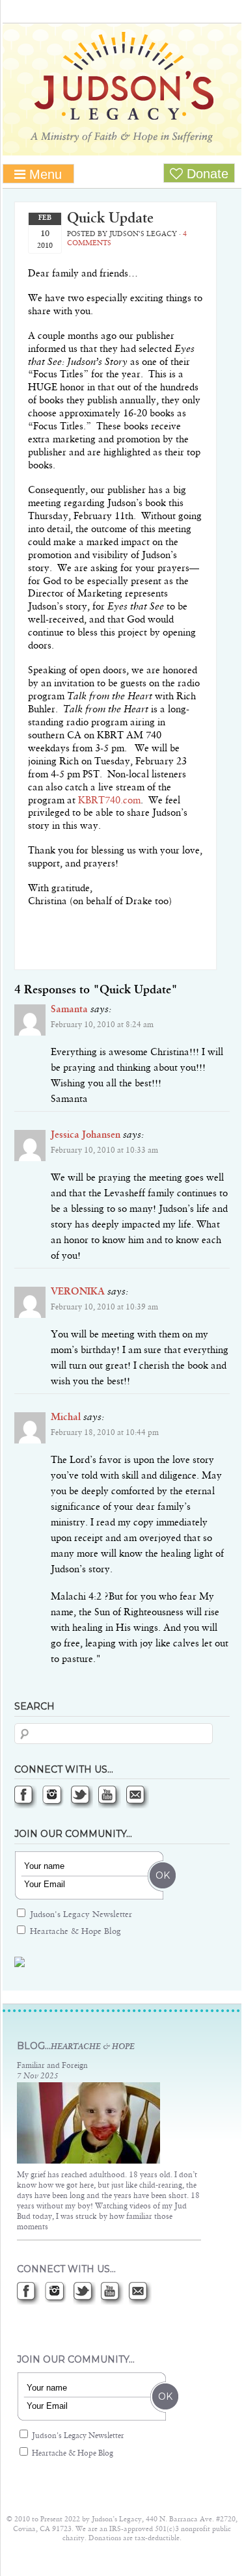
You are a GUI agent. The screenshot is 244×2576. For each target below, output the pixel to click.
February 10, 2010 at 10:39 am (104, 1308)
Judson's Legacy (122, 87)
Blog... (76, 2046)
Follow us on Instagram (54, 1797)
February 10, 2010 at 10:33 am (104, 1151)
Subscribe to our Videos (110, 1797)
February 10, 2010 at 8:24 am (102, 1025)
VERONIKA (78, 1292)
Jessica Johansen (86, 1135)
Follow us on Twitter (82, 1797)
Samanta (69, 1010)
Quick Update (110, 219)
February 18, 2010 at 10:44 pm (105, 1433)
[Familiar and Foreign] (88, 2162)
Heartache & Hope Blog (74, 1932)
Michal (66, 1417)
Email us (138, 1797)
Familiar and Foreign (52, 2066)
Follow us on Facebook (26, 1797)
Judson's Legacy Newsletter (80, 1915)
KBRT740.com (109, 801)
